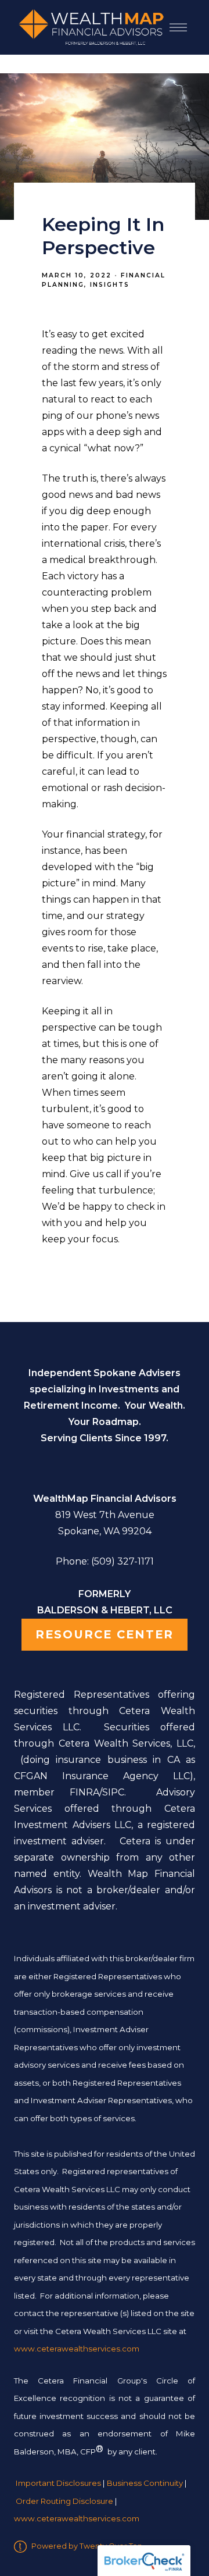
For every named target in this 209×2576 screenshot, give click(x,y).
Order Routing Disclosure (64, 2501)
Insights (110, 285)
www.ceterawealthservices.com (77, 2519)
